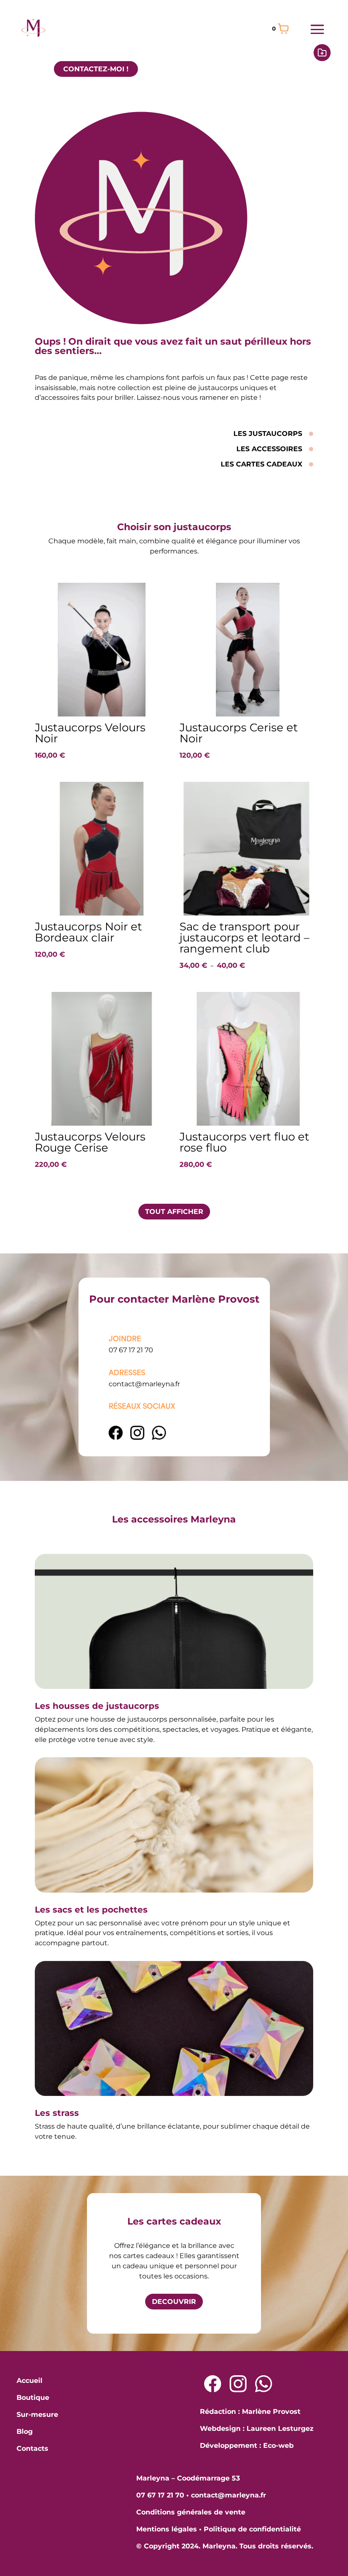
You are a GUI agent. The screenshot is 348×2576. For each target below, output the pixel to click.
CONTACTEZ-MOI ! (96, 69)
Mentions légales (167, 2529)
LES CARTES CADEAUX (261, 464)
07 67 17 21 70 (131, 1350)
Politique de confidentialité (252, 2529)
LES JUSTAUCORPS (268, 434)
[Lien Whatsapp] (264, 2384)
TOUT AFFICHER (174, 1212)
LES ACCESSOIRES (269, 449)
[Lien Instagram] (138, 1437)
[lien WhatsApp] (159, 1437)
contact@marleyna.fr (144, 1384)
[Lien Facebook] (116, 1437)
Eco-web (278, 2445)
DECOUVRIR (174, 2302)
